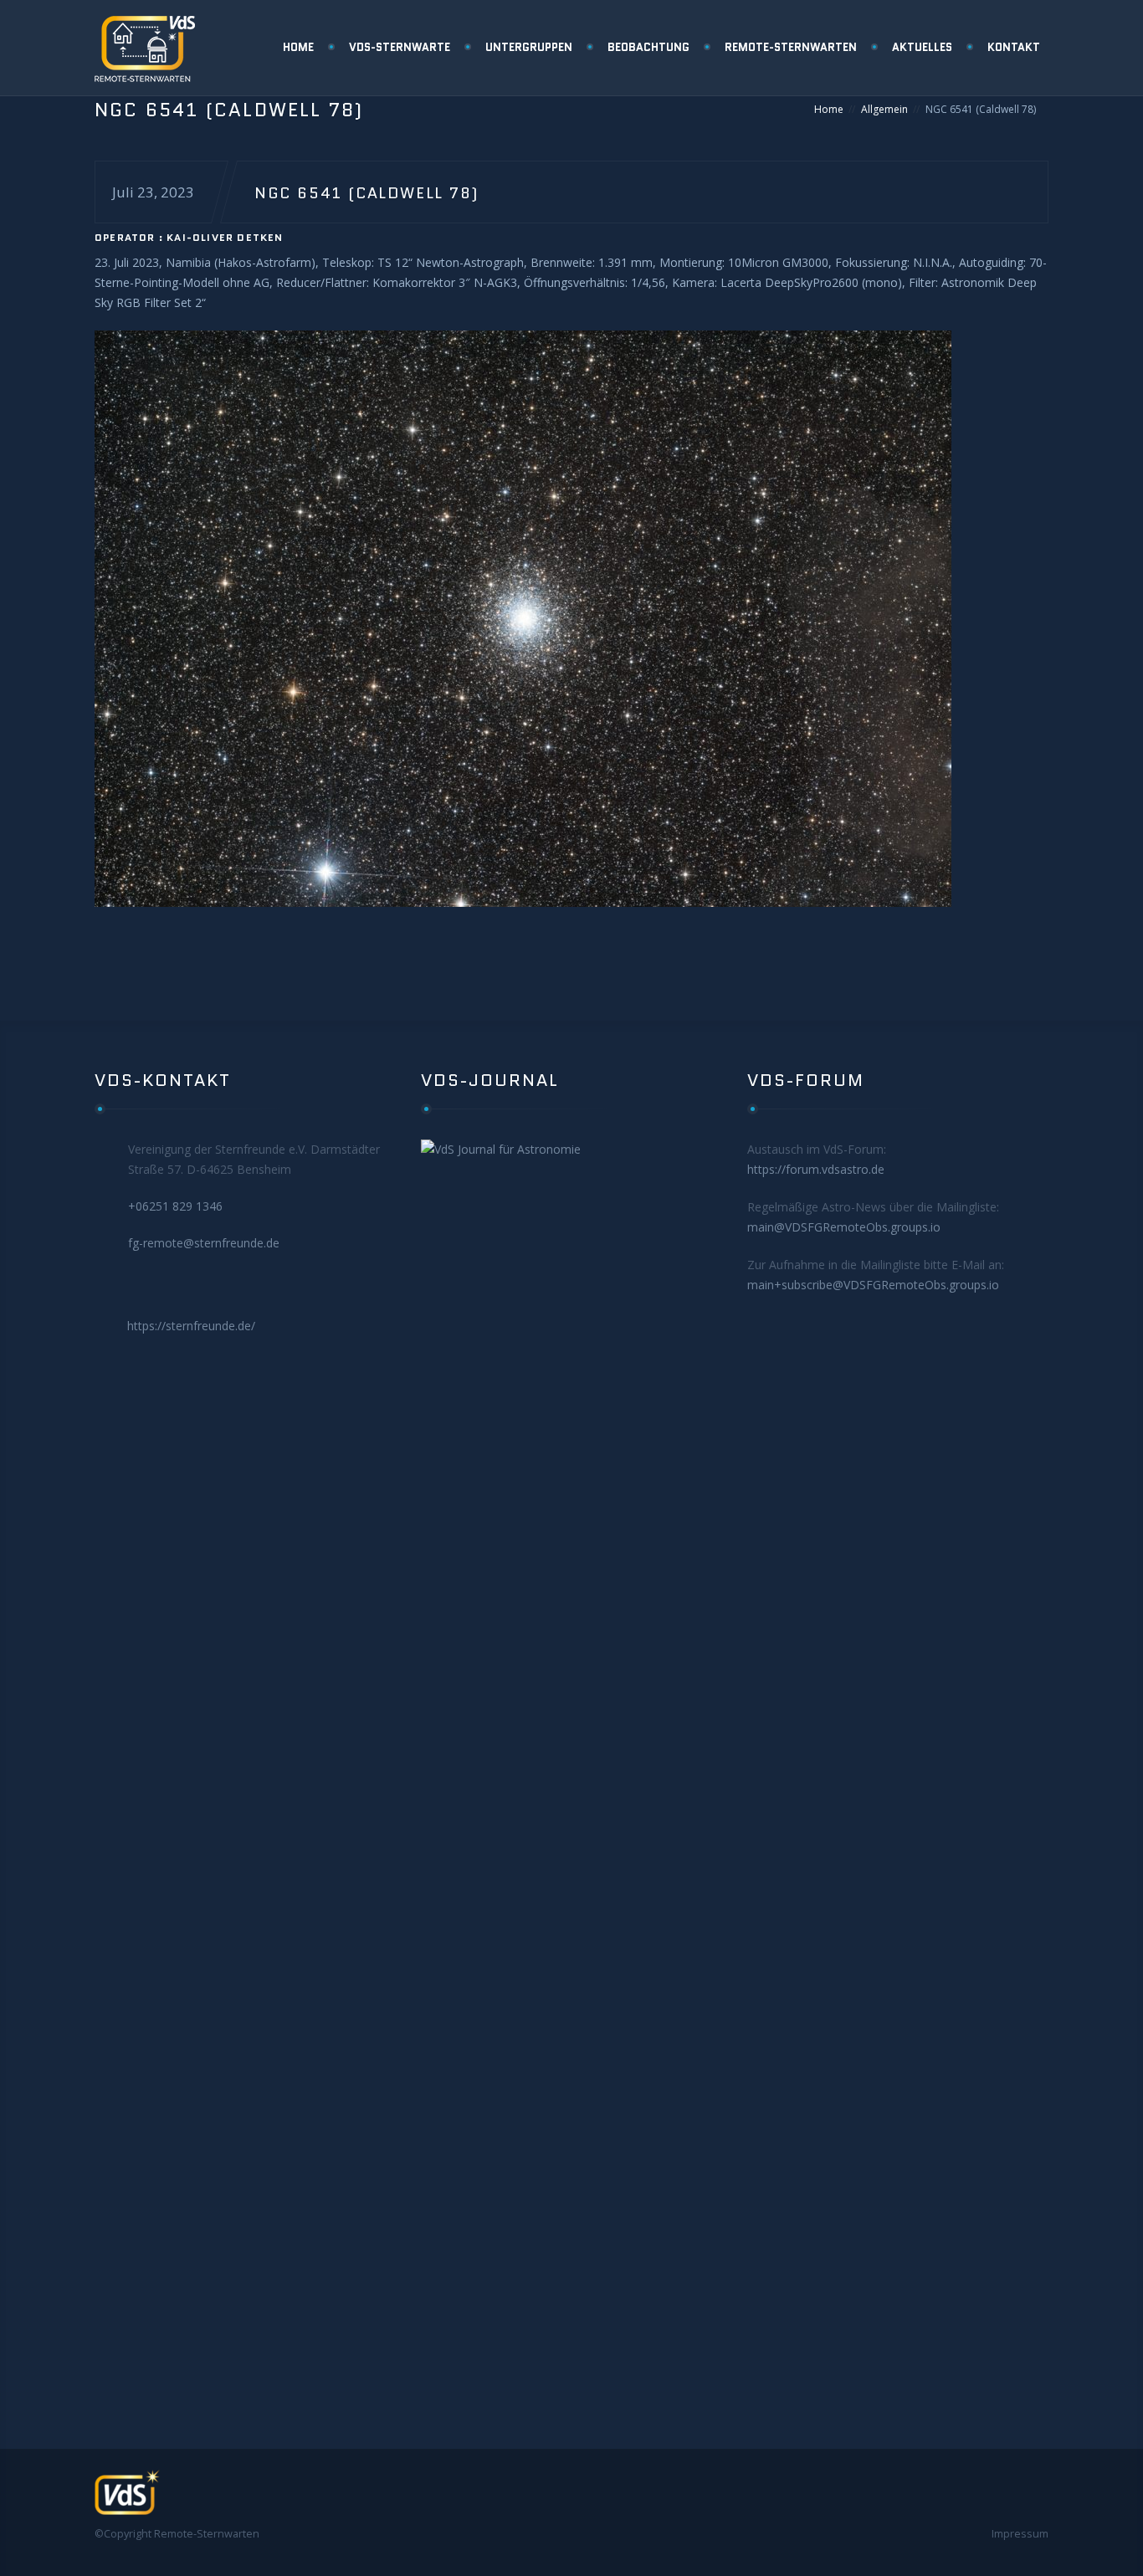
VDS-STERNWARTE (400, 47)
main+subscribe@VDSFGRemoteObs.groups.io (873, 1285)
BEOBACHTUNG (648, 47)
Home (829, 109)
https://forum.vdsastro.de (816, 1169)
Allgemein (884, 109)
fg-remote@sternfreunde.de (204, 1243)
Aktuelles (922, 47)
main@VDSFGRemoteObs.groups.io (844, 1227)
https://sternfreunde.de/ (191, 1326)
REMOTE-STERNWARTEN (791, 47)
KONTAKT (1014, 47)
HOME (298, 47)
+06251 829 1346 (175, 1206)
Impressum (1020, 2533)
